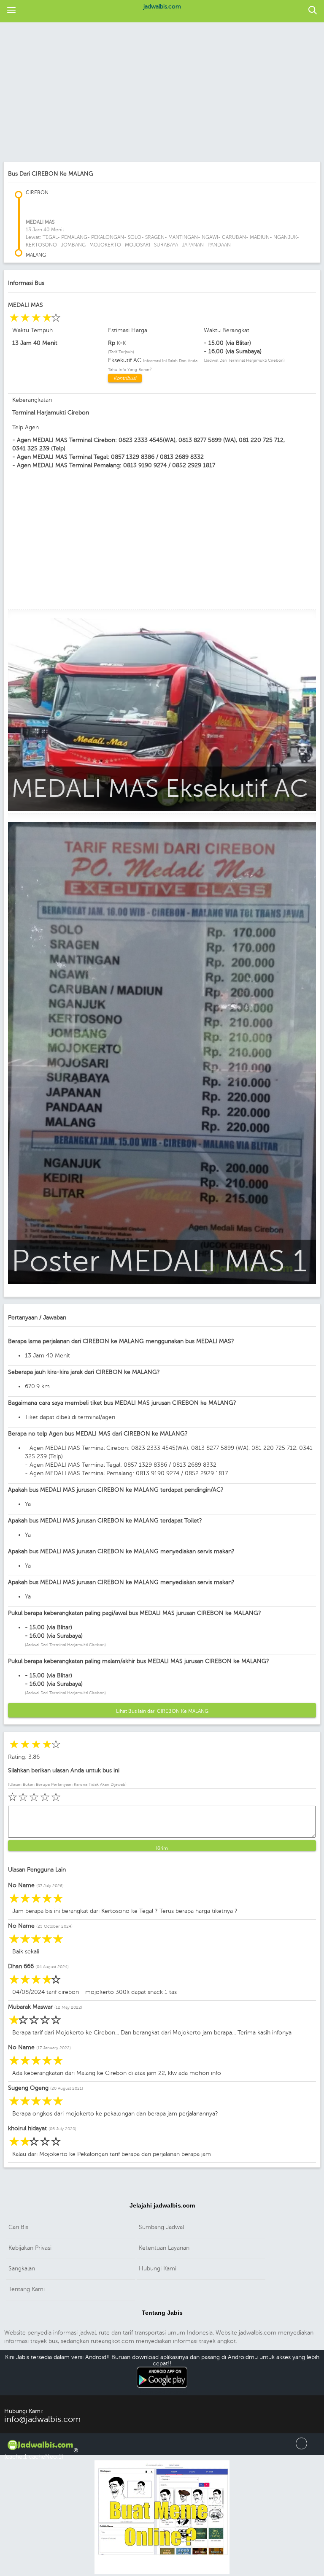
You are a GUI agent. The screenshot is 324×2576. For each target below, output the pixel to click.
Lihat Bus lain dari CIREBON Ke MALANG (162, 1711)
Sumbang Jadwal (161, 2227)
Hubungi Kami (158, 2269)
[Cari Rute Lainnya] (313, 11)
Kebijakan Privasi (30, 2248)
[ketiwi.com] (162, 2573)
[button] (11, 11)
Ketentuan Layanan (164, 2248)
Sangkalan (22, 2269)
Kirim (162, 1848)
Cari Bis (18, 2227)
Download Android (162, 2392)
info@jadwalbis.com (42, 2419)
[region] (162, 93)
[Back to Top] (301, 2447)
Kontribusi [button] (125, 378)
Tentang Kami (27, 2289)
